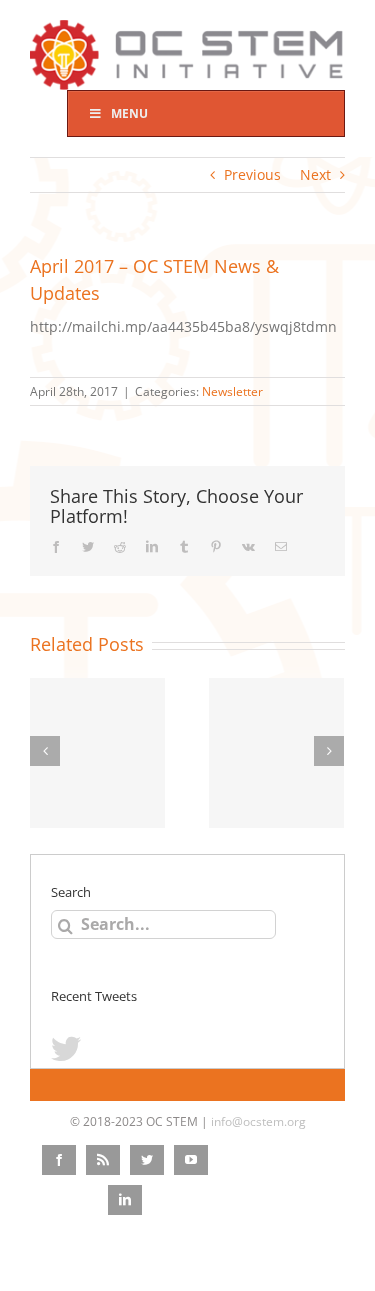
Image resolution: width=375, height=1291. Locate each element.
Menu (129, 113)
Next (315, 174)
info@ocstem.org (258, 1121)
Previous (252, 174)
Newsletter (232, 391)
